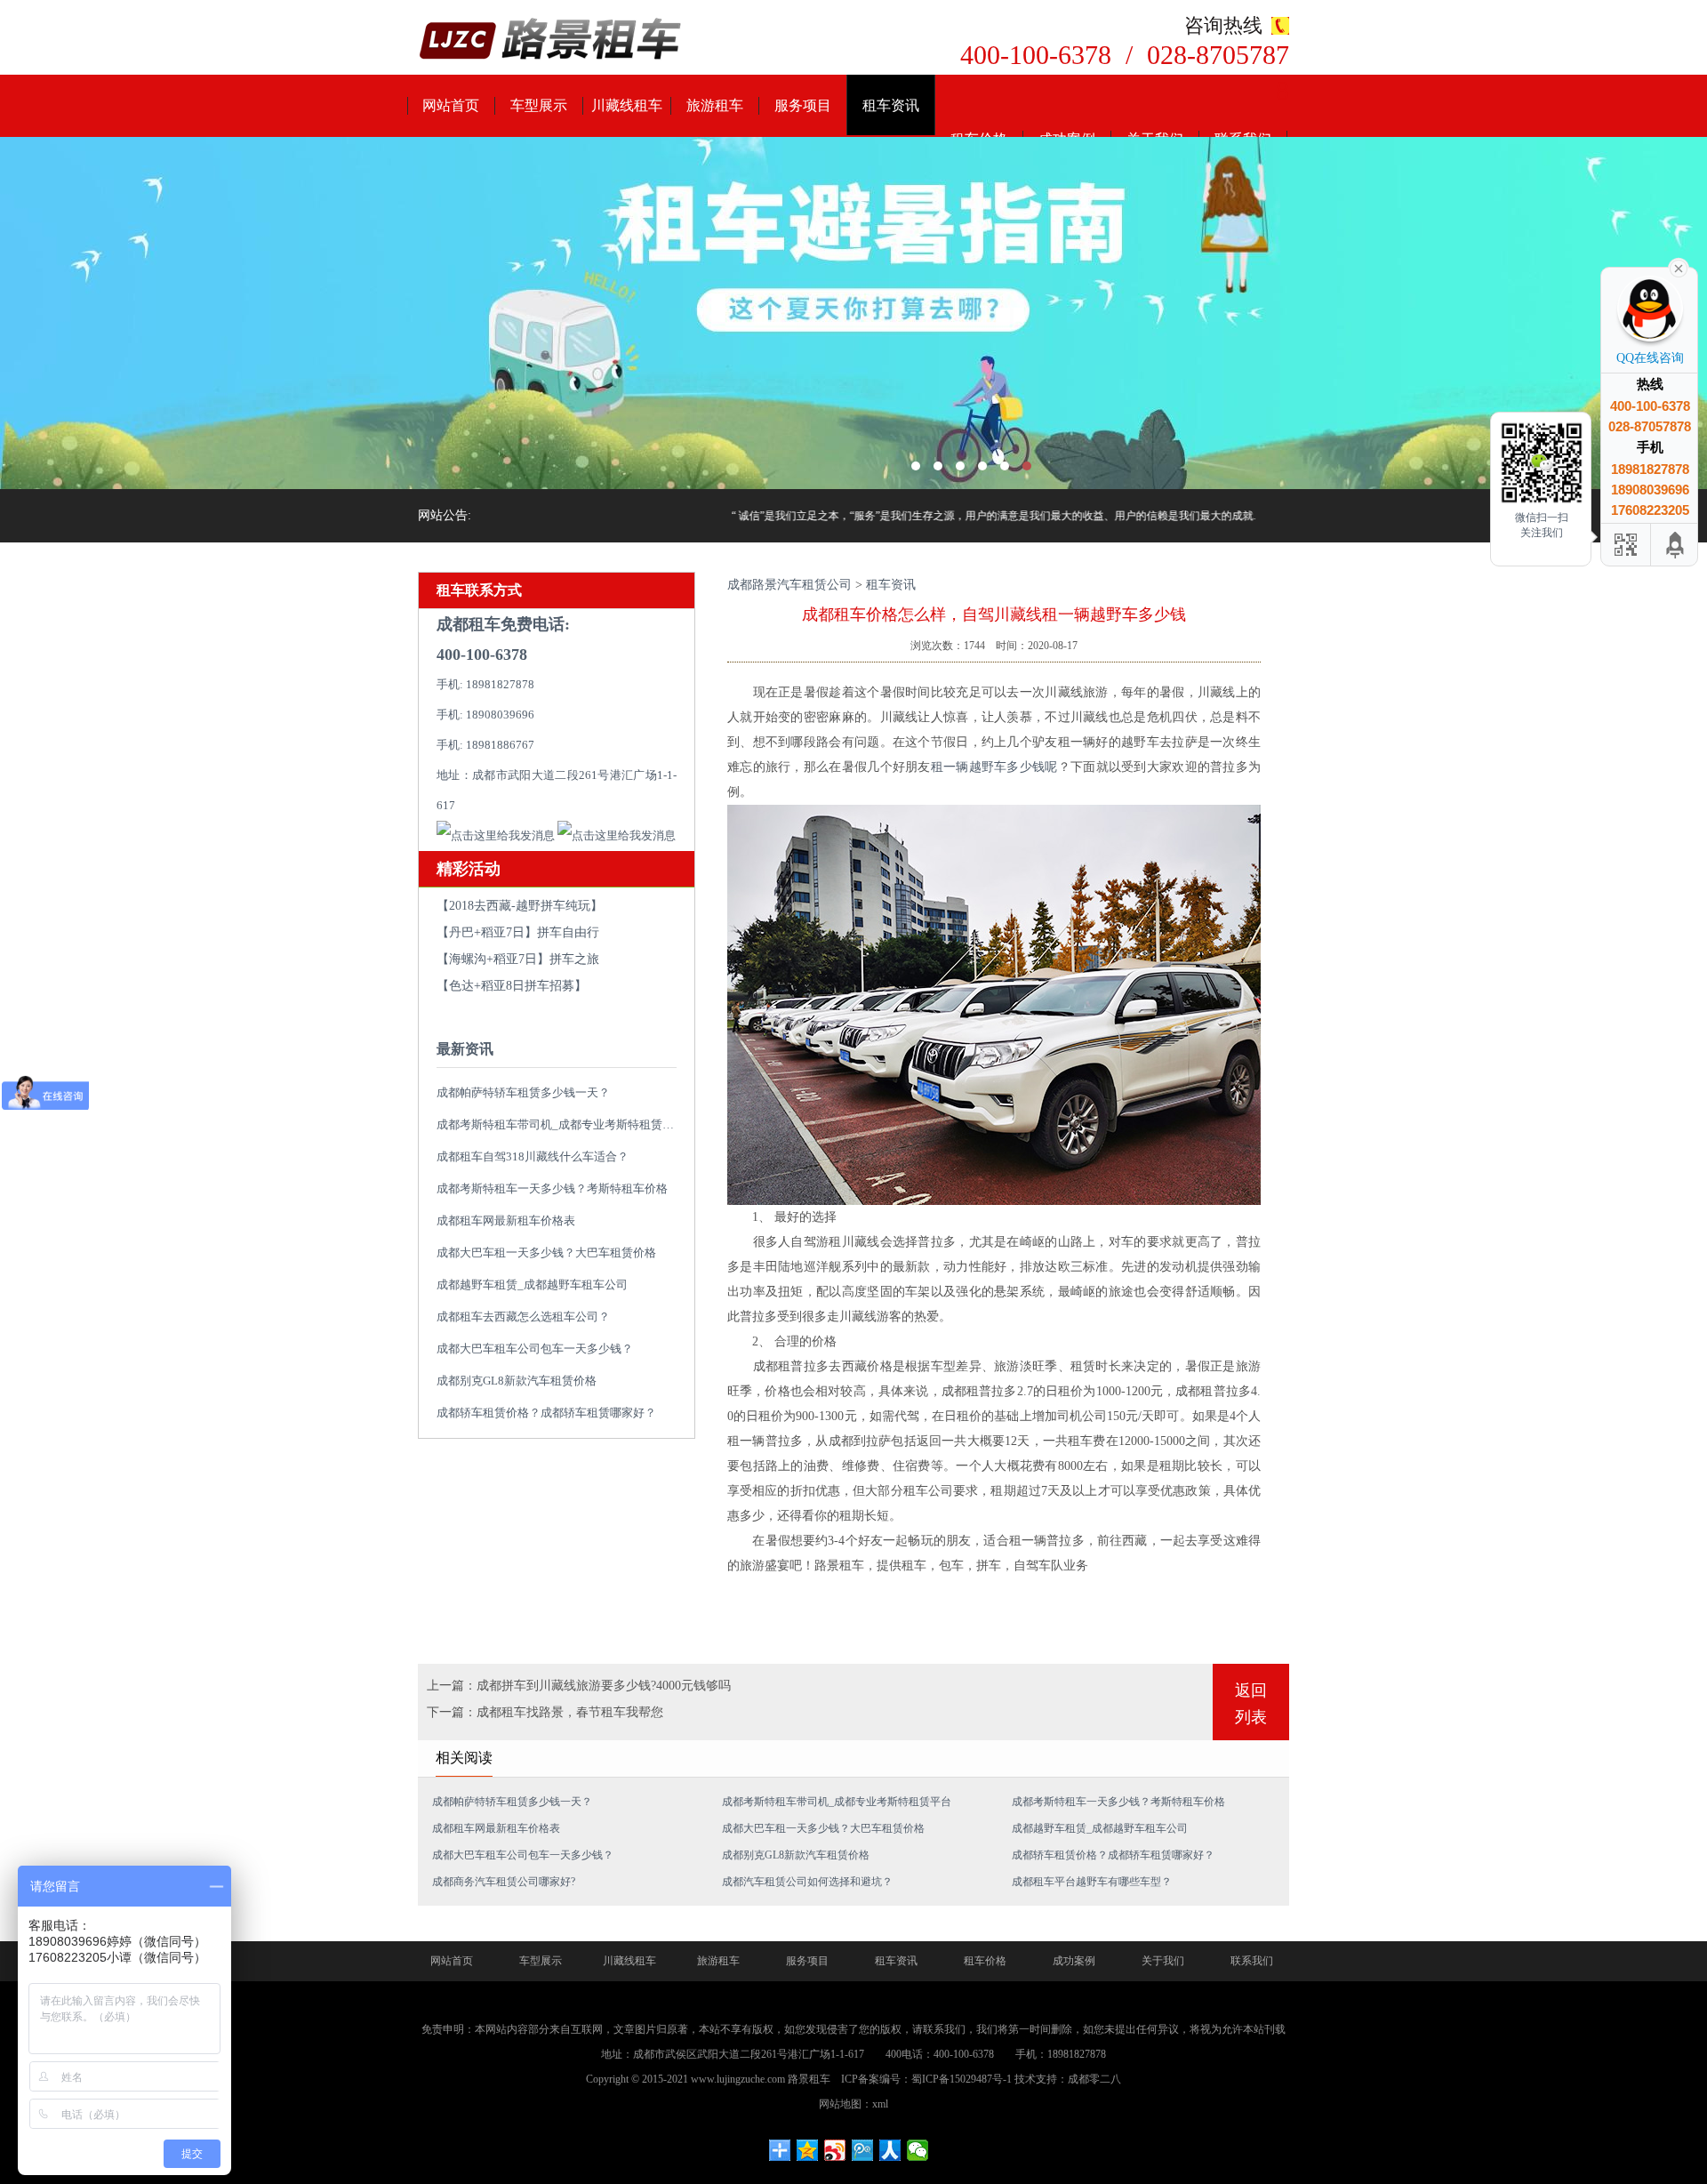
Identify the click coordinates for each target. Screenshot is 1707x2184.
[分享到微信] (918, 2150)
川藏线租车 (627, 105)
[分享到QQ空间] (808, 2150)
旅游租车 (715, 105)
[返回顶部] (1676, 545)
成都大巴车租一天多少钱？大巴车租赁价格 (546, 1253)
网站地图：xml (853, 2104)
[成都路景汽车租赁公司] (551, 40)
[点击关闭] (1679, 267)
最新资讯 (465, 1049)
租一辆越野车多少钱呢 (994, 767)
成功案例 (1074, 1961)
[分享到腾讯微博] (863, 2150)
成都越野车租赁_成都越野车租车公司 (532, 1285)
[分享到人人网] (890, 2150)
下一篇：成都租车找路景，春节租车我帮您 (545, 1712)
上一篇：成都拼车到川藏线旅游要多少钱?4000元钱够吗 (579, 1686)
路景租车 (809, 2079)
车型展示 (539, 105)
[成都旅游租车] (853, 313)
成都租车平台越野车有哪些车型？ (1092, 1882)
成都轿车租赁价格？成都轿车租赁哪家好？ (546, 1413)
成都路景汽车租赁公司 (789, 585)
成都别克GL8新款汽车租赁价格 (517, 1381)
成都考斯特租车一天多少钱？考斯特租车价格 (552, 1188)
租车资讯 (891, 105)
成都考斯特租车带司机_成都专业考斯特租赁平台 (561, 1124)
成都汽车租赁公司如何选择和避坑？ (807, 1882)
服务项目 (803, 105)
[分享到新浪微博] (835, 2150)
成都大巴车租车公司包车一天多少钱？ (535, 1349)
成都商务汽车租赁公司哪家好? (504, 1882)
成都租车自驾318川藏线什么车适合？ (533, 1156)
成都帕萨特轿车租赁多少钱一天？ (523, 1092)
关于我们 (1163, 1961)
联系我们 (1252, 1961)
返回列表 (1251, 1704)
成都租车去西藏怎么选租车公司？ (523, 1317)
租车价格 (985, 1961)
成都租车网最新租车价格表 (506, 1220)
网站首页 (451, 105)
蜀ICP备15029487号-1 (962, 2079)
